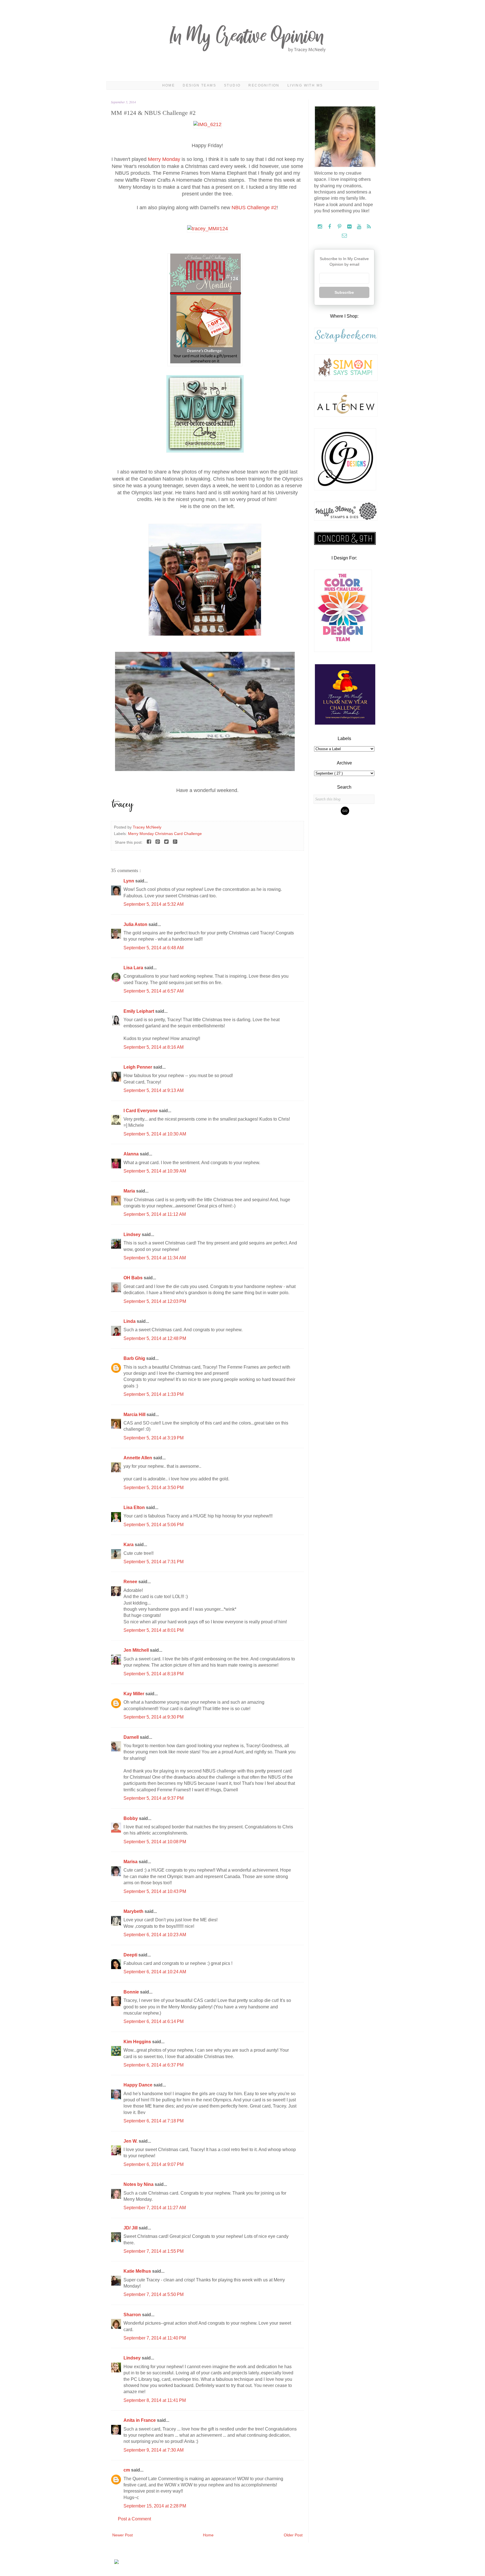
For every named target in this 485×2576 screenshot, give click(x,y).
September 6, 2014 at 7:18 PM (154, 2121)
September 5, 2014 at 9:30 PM (154, 1717)
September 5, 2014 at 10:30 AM (155, 1134)
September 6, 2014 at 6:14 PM (154, 2021)
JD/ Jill (131, 2228)
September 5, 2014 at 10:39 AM (155, 1171)
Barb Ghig (135, 1358)
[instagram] (320, 227)
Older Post (293, 2535)
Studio (232, 85)
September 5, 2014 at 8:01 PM (154, 1630)
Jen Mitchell (137, 1650)
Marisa (131, 1862)
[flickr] (350, 227)
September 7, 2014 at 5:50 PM (154, 2294)
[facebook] (330, 227)
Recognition (264, 85)
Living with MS (305, 85)
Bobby (131, 1818)
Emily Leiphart (139, 1011)
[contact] (344, 236)
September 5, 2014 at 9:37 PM (154, 1798)
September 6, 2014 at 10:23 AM (155, 1935)
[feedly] (369, 227)
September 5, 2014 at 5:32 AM (154, 904)
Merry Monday (164, 159)
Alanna (132, 1154)
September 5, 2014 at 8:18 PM (154, 1674)
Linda (130, 1321)
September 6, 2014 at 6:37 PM (154, 2065)
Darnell (132, 1737)
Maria (130, 1191)
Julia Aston (136, 924)
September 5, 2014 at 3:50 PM (154, 1488)
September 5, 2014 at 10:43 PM (155, 1891)
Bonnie (132, 1992)
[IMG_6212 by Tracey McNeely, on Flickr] (207, 124)
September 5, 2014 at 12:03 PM (155, 1301)
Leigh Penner (138, 1067)
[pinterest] (340, 227)
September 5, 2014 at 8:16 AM (154, 1047)
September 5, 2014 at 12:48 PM (155, 1338)
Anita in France (140, 2420)
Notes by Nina (139, 2184)
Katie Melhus (138, 2271)
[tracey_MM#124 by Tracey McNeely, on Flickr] (208, 229)
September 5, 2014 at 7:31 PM (154, 1562)
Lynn (129, 881)
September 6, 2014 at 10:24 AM (155, 1972)
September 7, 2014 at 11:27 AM (155, 2208)
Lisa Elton (135, 1507)
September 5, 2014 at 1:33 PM (154, 1394)
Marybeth (134, 1911)
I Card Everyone (141, 1111)
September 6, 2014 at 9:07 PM (154, 2164)
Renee (131, 1582)
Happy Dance (139, 2085)
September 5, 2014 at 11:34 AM (155, 1258)
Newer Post (123, 2535)
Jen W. (131, 2141)
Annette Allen (138, 1458)
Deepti (131, 1955)
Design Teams (199, 85)
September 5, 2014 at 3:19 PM (154, 1438)
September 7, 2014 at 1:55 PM (154, 2251)
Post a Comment (134, 2519)
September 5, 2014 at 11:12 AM (155, 1214)
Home (169, 85)
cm (127, 2470)
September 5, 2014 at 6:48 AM (154, 948)
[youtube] (360, 227)
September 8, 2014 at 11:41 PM (155, 2400)
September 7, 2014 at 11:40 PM (155, 2338)
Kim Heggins (138, 2042)
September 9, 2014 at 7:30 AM (154, 2450)
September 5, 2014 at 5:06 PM (154, 1525)
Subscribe (344, 292)
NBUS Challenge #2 (254, 208)
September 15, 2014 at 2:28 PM (155, 2506)
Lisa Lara (134, 968)
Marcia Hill (135, 1415)
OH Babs (134, 1278)
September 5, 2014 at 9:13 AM (154, 1090)
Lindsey (133, 1234)
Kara (129, 1545)
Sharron (133, 2315)
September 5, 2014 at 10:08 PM (155, 1842)
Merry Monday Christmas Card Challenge (165, 834)
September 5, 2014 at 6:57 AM (154, 991)
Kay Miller (134, 1694)
